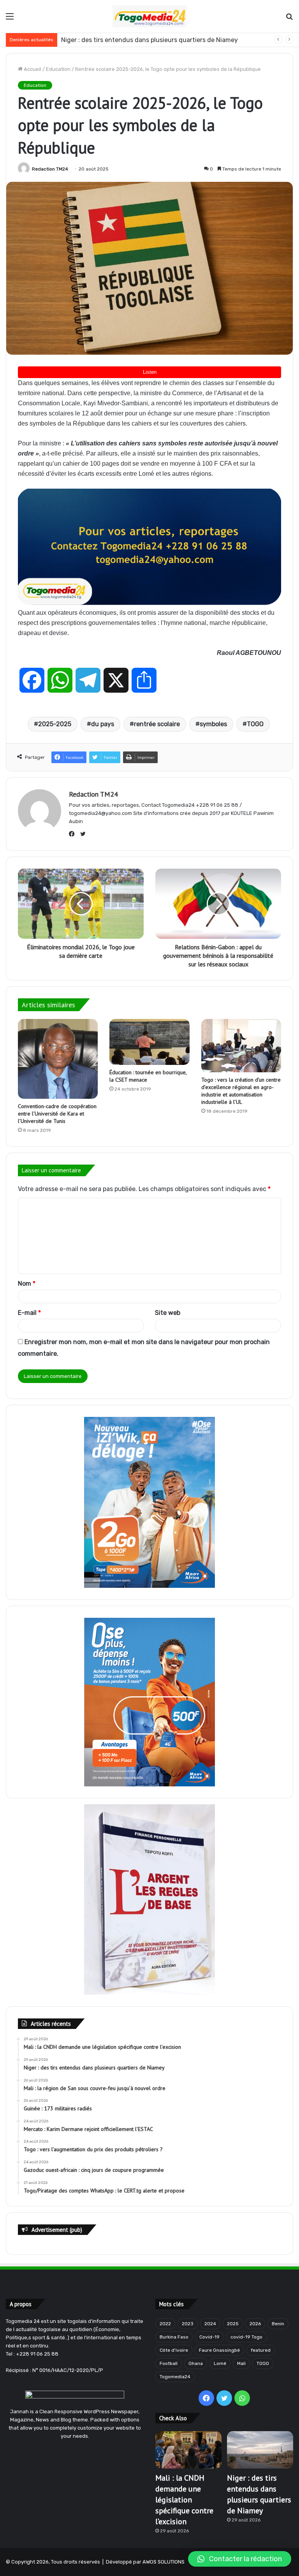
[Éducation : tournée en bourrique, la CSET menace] (149, 1042)
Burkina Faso (174, 2337)
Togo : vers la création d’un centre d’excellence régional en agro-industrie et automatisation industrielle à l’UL (241, 1091)
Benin (278, 2324)
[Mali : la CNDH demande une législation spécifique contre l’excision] (188, 2450)
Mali (241, 2363)
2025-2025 (55, 724)
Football (169, 2363)
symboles (213, 724)
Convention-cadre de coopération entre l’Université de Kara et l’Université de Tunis (57, 1114)
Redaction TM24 (50, 169)
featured (261, 2350)
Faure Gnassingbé (219, 2350)
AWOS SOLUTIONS (164, 2562)
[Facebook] (74, 834)
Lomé (220, 2363)
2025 (233, 2324)
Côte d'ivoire (174, 2350)
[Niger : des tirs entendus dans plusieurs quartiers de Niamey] (260, 2450)
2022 (165, 2324)
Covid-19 (209, 2337)
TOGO (255, 724)
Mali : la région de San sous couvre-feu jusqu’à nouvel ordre (149, 40)
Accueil (32, 69)
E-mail (29, 1313)
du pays (103, 724)
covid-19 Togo (246, 2337)
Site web (168, 1313)
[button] (240, 2559)
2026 (255, 2324)
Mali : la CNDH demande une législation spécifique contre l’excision (184, 2500)
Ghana (196, 2363)
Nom (27, 1284)
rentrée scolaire (157, 724)
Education (58, 69)
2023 (188, 2324)
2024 (210, 2324)
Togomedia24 (175, 2377)
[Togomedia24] (149, 16)
